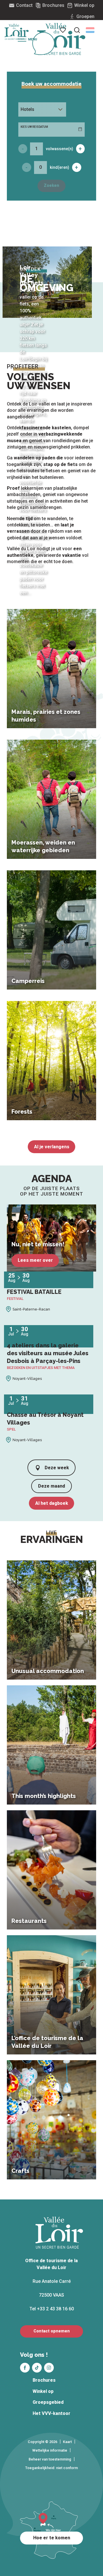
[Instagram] (49, 2368)
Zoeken (51, 186)
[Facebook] (25, 2368)
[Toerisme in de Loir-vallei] (61, 39)
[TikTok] (37, 2368)
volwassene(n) (60, 149)
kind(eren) (60, 167)
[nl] (90, 30)
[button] (90, 30)
